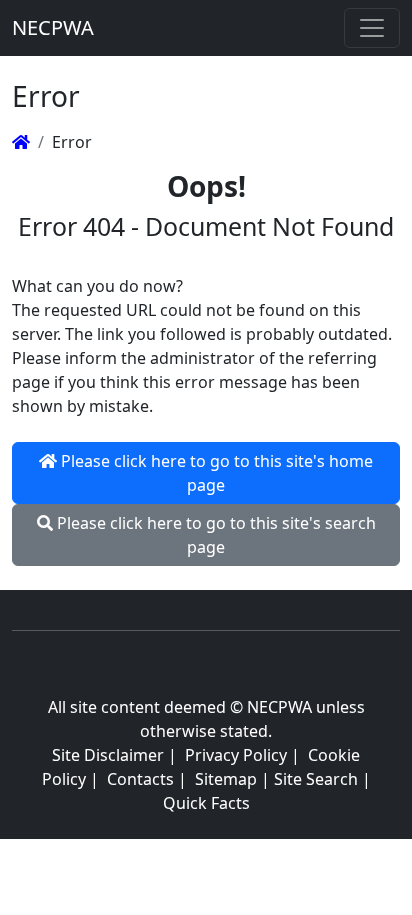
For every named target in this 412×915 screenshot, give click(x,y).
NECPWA (53, 27)
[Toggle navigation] (372, 28)
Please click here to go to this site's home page (215, 473)
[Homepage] (21, 142)
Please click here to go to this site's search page (214, 535)
